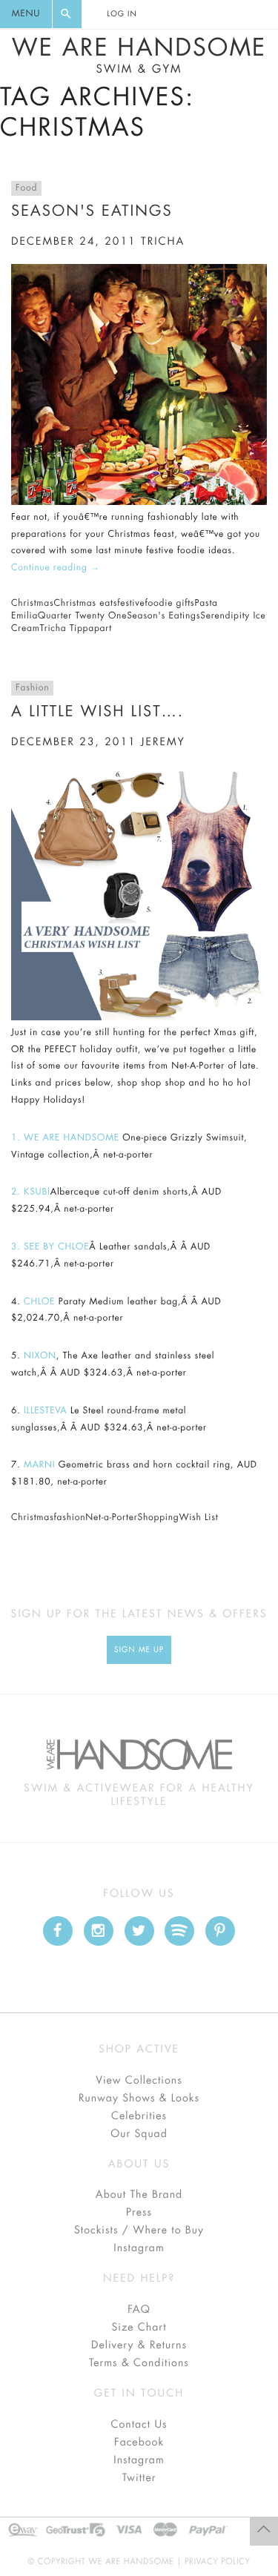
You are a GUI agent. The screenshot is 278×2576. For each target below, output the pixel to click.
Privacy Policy (218, 2562)
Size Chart (139, 2328)
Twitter (139, 2478)
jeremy (163, 742)
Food (26, 188)
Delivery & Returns (139, 2345)
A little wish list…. (97, 711)
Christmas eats (85, 604)
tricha (163, 242)
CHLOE (39, 1302)
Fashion (32, 688)
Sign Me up (139, 1650)
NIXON (40, 1356)
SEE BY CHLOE (56, 1247)
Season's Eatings (92, 211)
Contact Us (139, 2425)
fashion (69, 1518)
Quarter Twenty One (82, 616)
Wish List (199, 1518)
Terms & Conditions (139, 2363)
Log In (122, 14)
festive (131, 604)
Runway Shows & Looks (139, 2098)
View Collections (139, 2081)
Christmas (32, 604)
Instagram (139, 2248)
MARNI (39, 1465)
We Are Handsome (139, 56)
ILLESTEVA (44, 1411)
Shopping (158, 1518)
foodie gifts (170, 604)
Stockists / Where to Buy (139, 2230)
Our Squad (139, 2134)
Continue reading (56, 568)
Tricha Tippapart (76, 629)
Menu (26, 14)
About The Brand (139, 2195)
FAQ (139, 2310)
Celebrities (139, 2116)
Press (139, 2213)
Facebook (139, 2443)
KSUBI (37, 1192)
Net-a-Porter (111, 1518)
